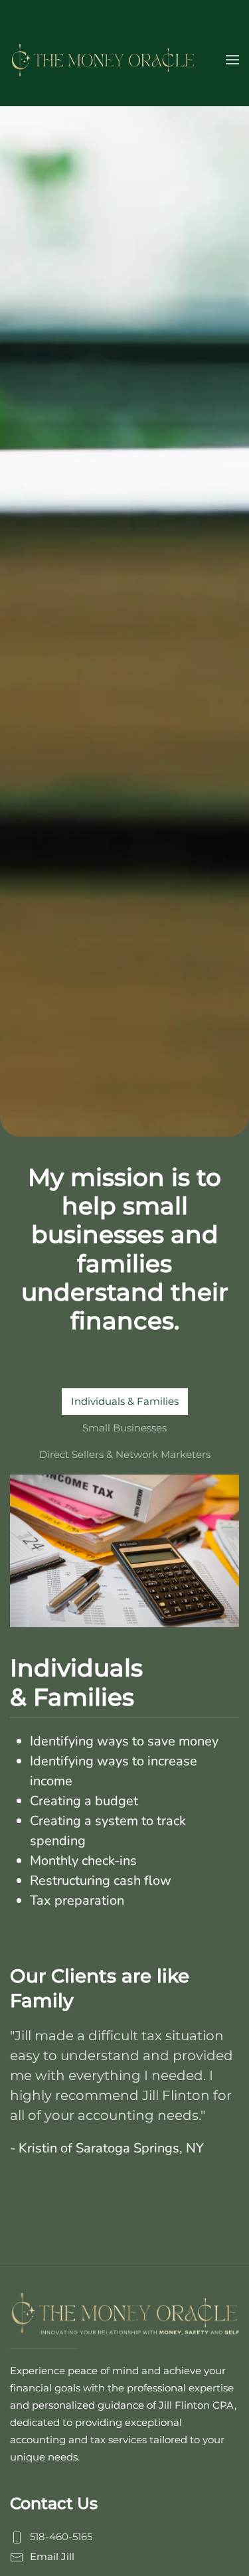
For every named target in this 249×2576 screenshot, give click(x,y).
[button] (232, 60)
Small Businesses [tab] (124, 1428)
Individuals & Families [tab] (125, 1401)
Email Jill (52, 2556)
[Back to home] (103, 60)
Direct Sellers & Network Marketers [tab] (125, 1454)
